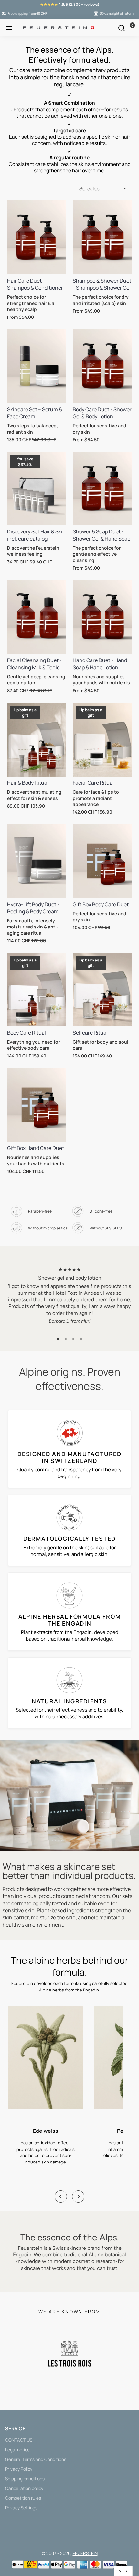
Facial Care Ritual (93, 783)
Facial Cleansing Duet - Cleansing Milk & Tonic (34, 664)
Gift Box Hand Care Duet (36, 1148)
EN (119, 2571)
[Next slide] (78, 2196)
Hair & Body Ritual (28, 783)
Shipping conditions (25, 2479)
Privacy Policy (19, 2469)
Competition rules (23, 2498)
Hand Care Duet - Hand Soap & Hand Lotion (100, 664)
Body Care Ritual (27, 1033)
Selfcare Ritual (90, 1033)
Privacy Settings (21, 2508)
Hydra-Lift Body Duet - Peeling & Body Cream (33, 908)
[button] (58, 1339)
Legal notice (17, 2450)
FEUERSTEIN (85, 2553)
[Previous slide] (61, 2196)
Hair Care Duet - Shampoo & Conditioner (35, 284)
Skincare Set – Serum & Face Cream (35, 413)
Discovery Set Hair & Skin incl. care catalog (36, 535)
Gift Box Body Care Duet (101, 904)
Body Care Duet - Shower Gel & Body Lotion (102, 413)
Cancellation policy (24, 2488)
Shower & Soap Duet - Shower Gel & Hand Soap (102, 535)
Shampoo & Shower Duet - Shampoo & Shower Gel (102, 284)
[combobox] (123, 2571)
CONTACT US (19, 2440)
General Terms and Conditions (36, 2459)
